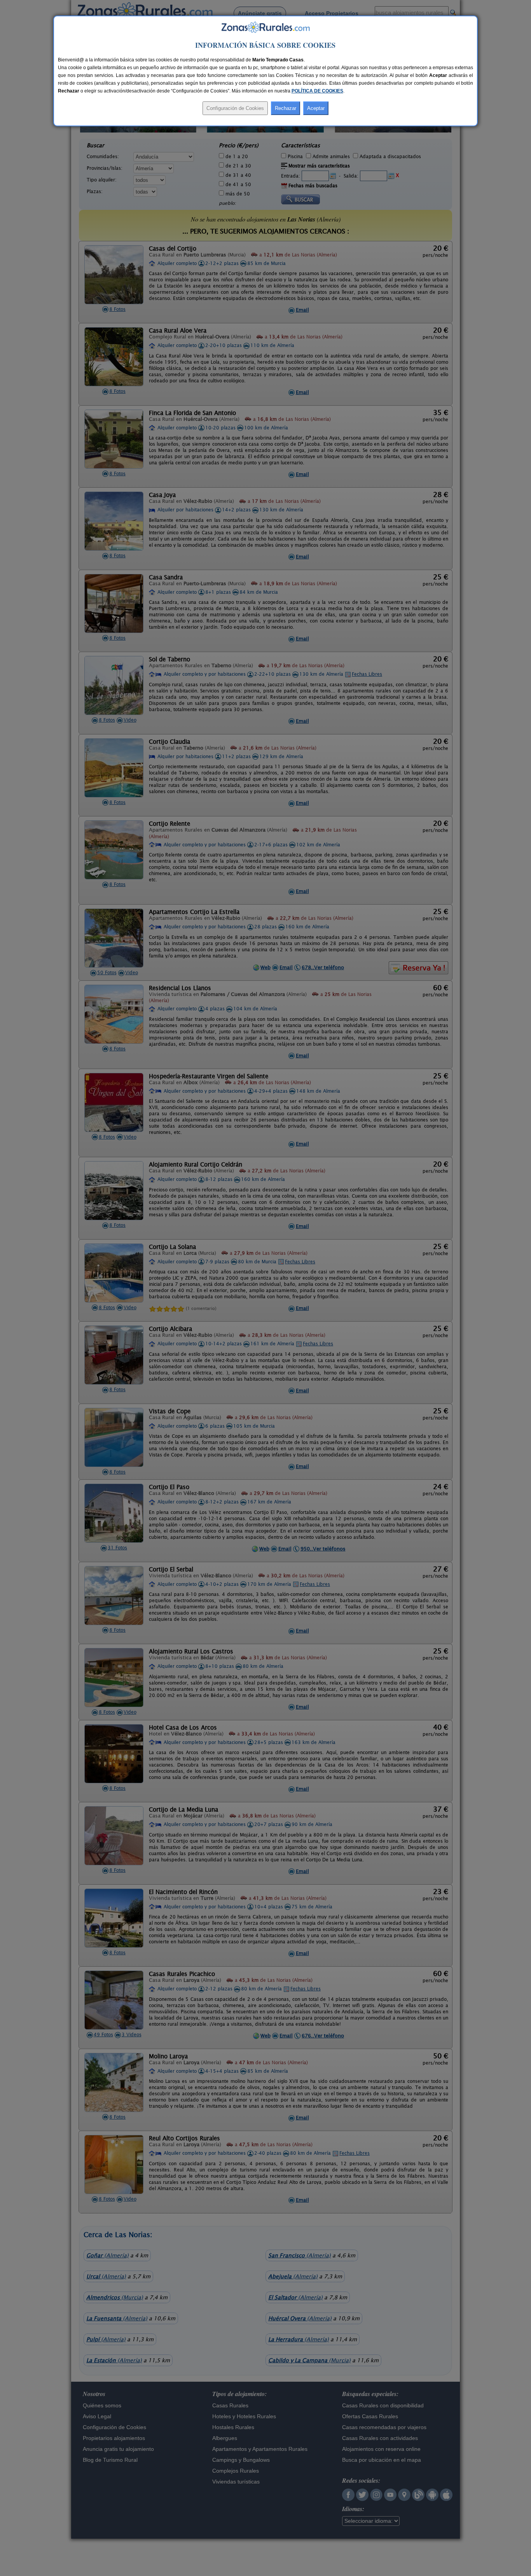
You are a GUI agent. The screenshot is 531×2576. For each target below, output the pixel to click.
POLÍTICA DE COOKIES (317, 91)
